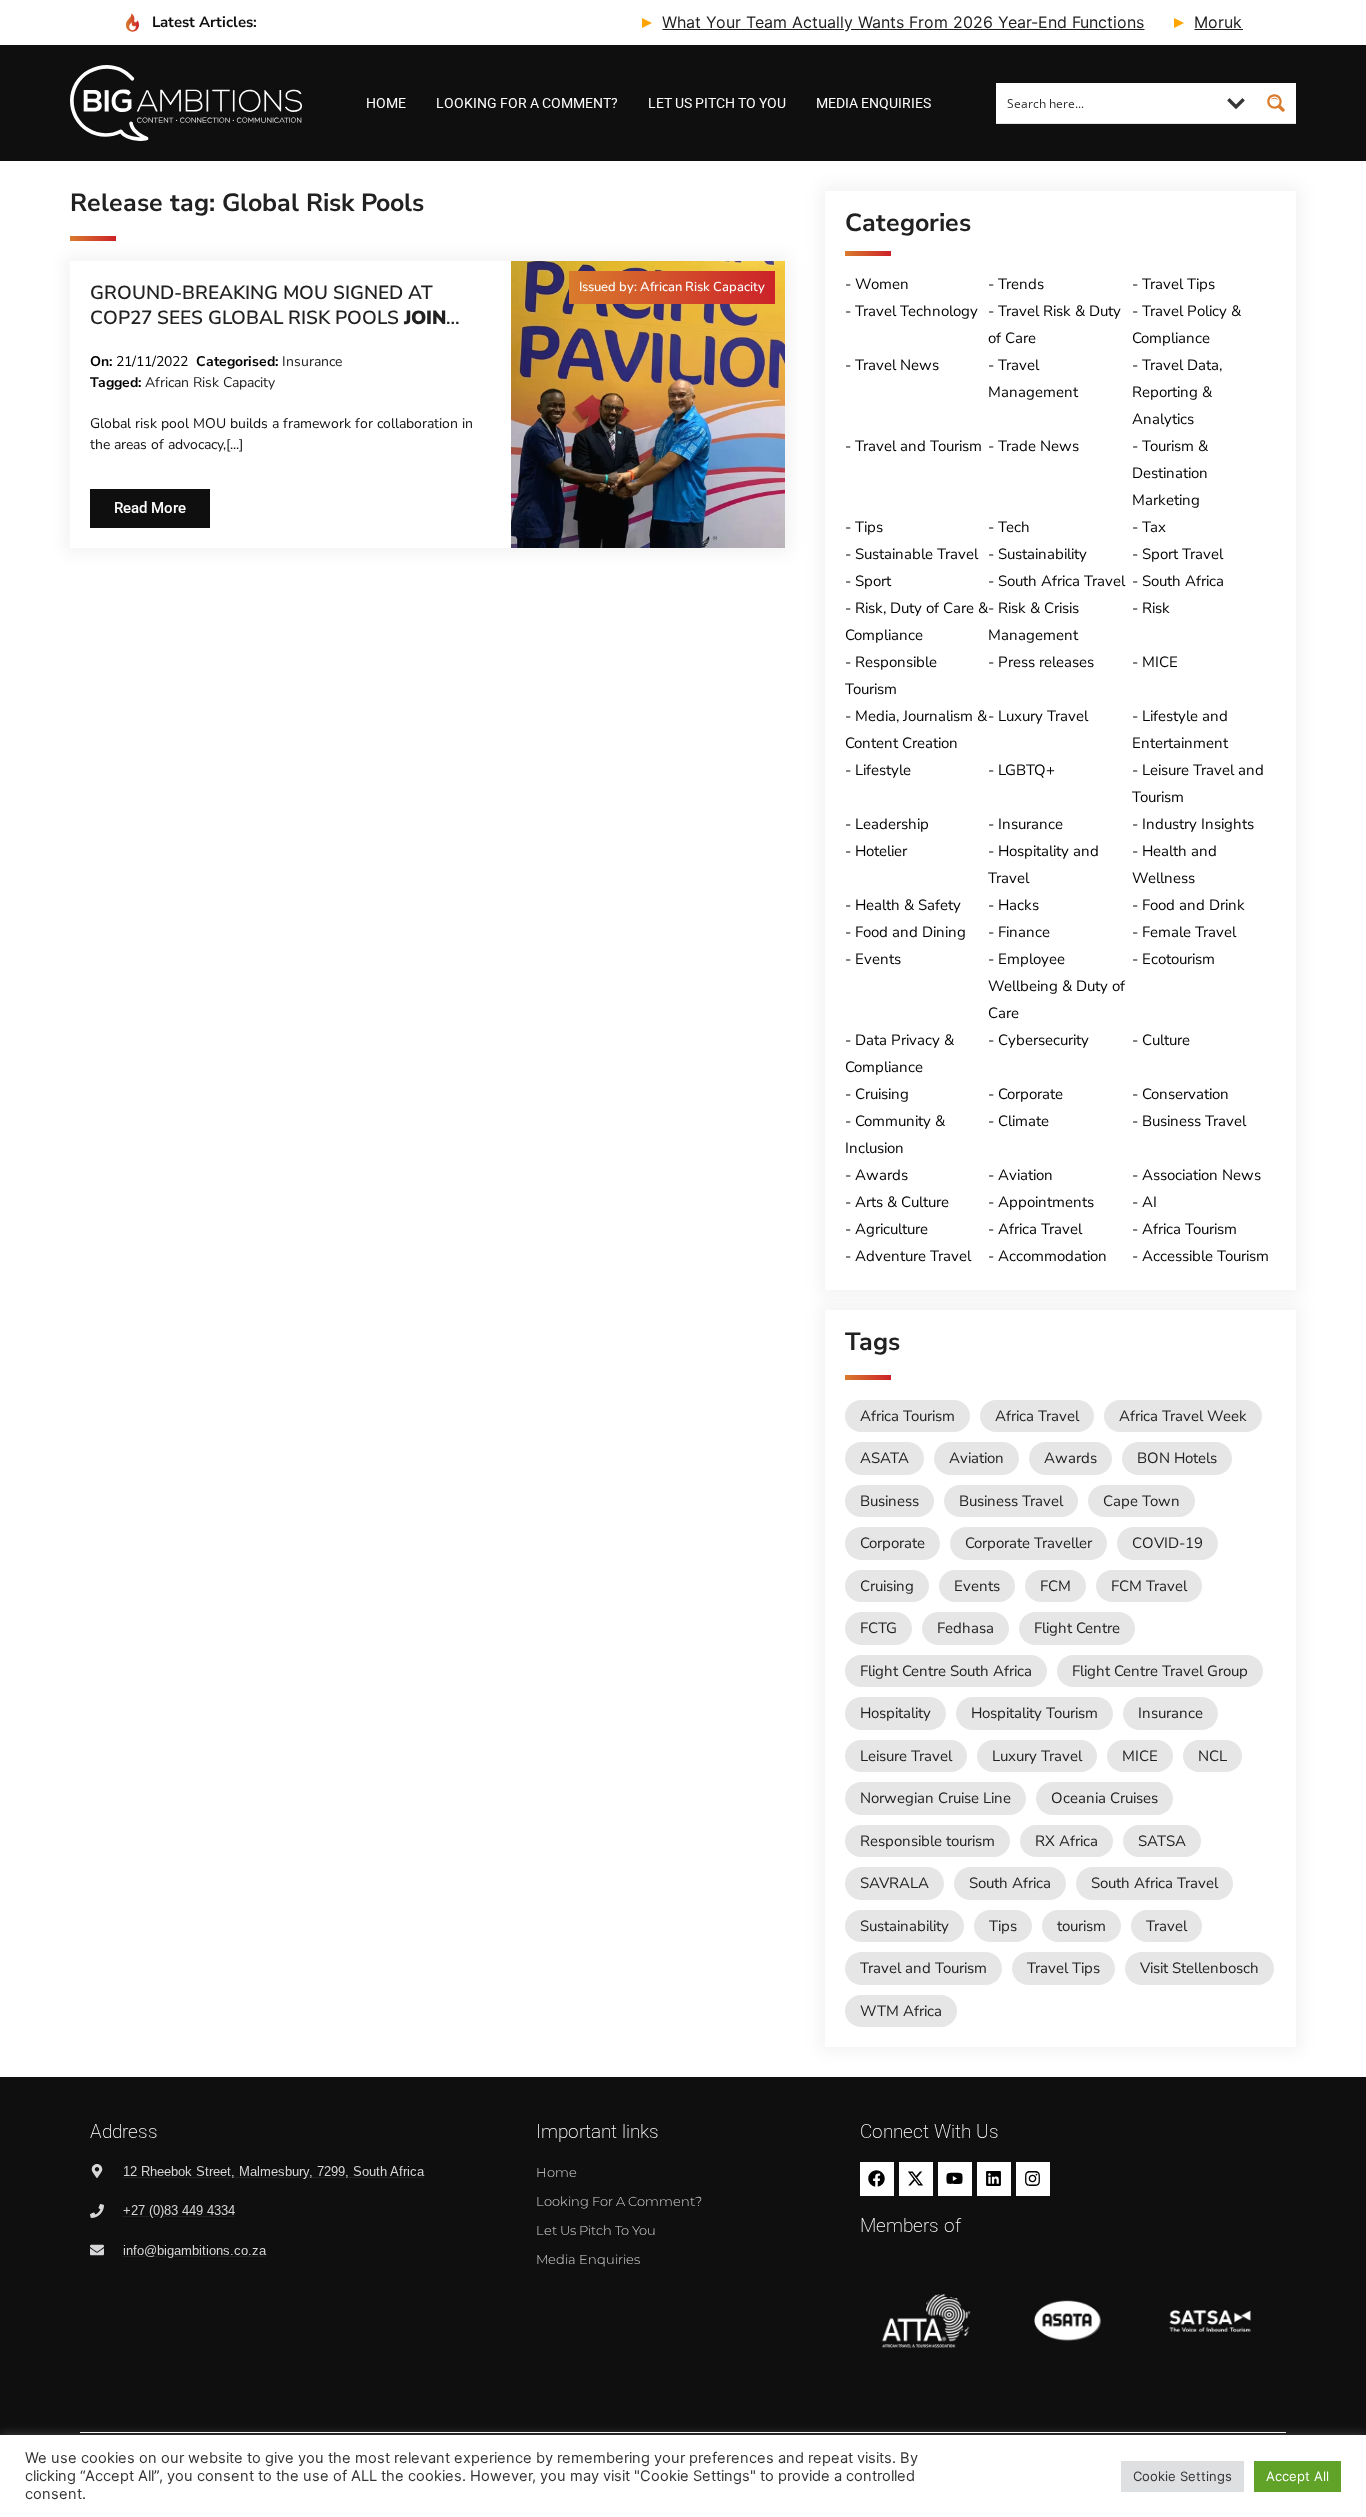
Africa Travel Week (1183, 1416)
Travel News (897, 365)
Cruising (882, 1094)
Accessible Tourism (1205, 1256)
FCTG (878, 1628)
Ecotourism (1178, 959)
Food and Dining (910, 932)
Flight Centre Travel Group (1160, 1671)
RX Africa (1066, 1841)
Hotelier (881, 851)
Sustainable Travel (916, 554)
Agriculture (891, 1229)
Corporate (1030, 1094)
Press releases (1046, 662)
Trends (1021, 284)
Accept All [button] (1297, 2476)
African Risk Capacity (210, 382)
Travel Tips (1178, 284)
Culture (1166, 1040)
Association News (1201, 1175)
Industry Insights (1198, 824)
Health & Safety (908, 905)
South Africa (1183, 581)
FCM (1055, 1586)
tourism (1081, 1926)
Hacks (1018, 905)
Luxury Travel (1043, 716)
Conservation (1185, 1094)
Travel (1166, 1926)
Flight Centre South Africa (946, 1671)
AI (1149, 1202)
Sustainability (1042, 554)
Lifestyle (883, 770)
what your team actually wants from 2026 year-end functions (859, 22)
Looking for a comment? (527, 103)
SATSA (1162, 1841)
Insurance (312, 361)
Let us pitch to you (717, 103)
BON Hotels (1177, 1458)
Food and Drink (1193, 905)
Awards (881, 1175)
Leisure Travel (906, 1756)
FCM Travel (1149, 1586)
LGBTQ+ (1026, 770)
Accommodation (1052, 1256)
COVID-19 (1167, 1543)
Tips (869, 527)
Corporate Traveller (1028, 1543)
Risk (1156, 608)
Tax (1154, 527)
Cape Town (1141, 1501)
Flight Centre (1077, 1628)
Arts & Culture (902, 1202)
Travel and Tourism (918, 446)
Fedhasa (965, 1628)
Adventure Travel (913, 1256)
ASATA (884, 1458)
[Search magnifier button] (1276, 103)
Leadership (892, 824)
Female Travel (1189, 932)
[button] (672, 287)
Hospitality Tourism (1034, 1713)
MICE (1160, 662)
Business (889, 1501)
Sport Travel (1182, 554)
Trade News (1038, 446)
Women (882, 284)
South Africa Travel (1061, 581)
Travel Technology (916, 311)
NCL (1212, 1756)
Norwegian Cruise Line (935, 1798)
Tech (1014, 527)
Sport (873, 581)
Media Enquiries (873, 103)
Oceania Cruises (1104, 1798)
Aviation (1025, 1175)
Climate (1023, 1121)
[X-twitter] (916, 2179)
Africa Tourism (1189, 1229)
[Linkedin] (994, 2179)
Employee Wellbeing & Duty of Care (1056, 986)
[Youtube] (955, 2179)
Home (386, 103)
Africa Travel (1040, 1229)
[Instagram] (1033, 2179)
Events (878, 959)
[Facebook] (877, 2179)
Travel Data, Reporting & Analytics (1177, 392)
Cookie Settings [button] (1182, 2476)
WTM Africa (901, 2011)
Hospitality (895, 1713)
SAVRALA (894, 1883)
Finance (1024, 932)
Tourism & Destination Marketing (1170, 473)
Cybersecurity (1043, 1040)
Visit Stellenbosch (1199, 1968)
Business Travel (1194, 1121)
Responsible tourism (927, 1841)
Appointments (1046, 1202)
